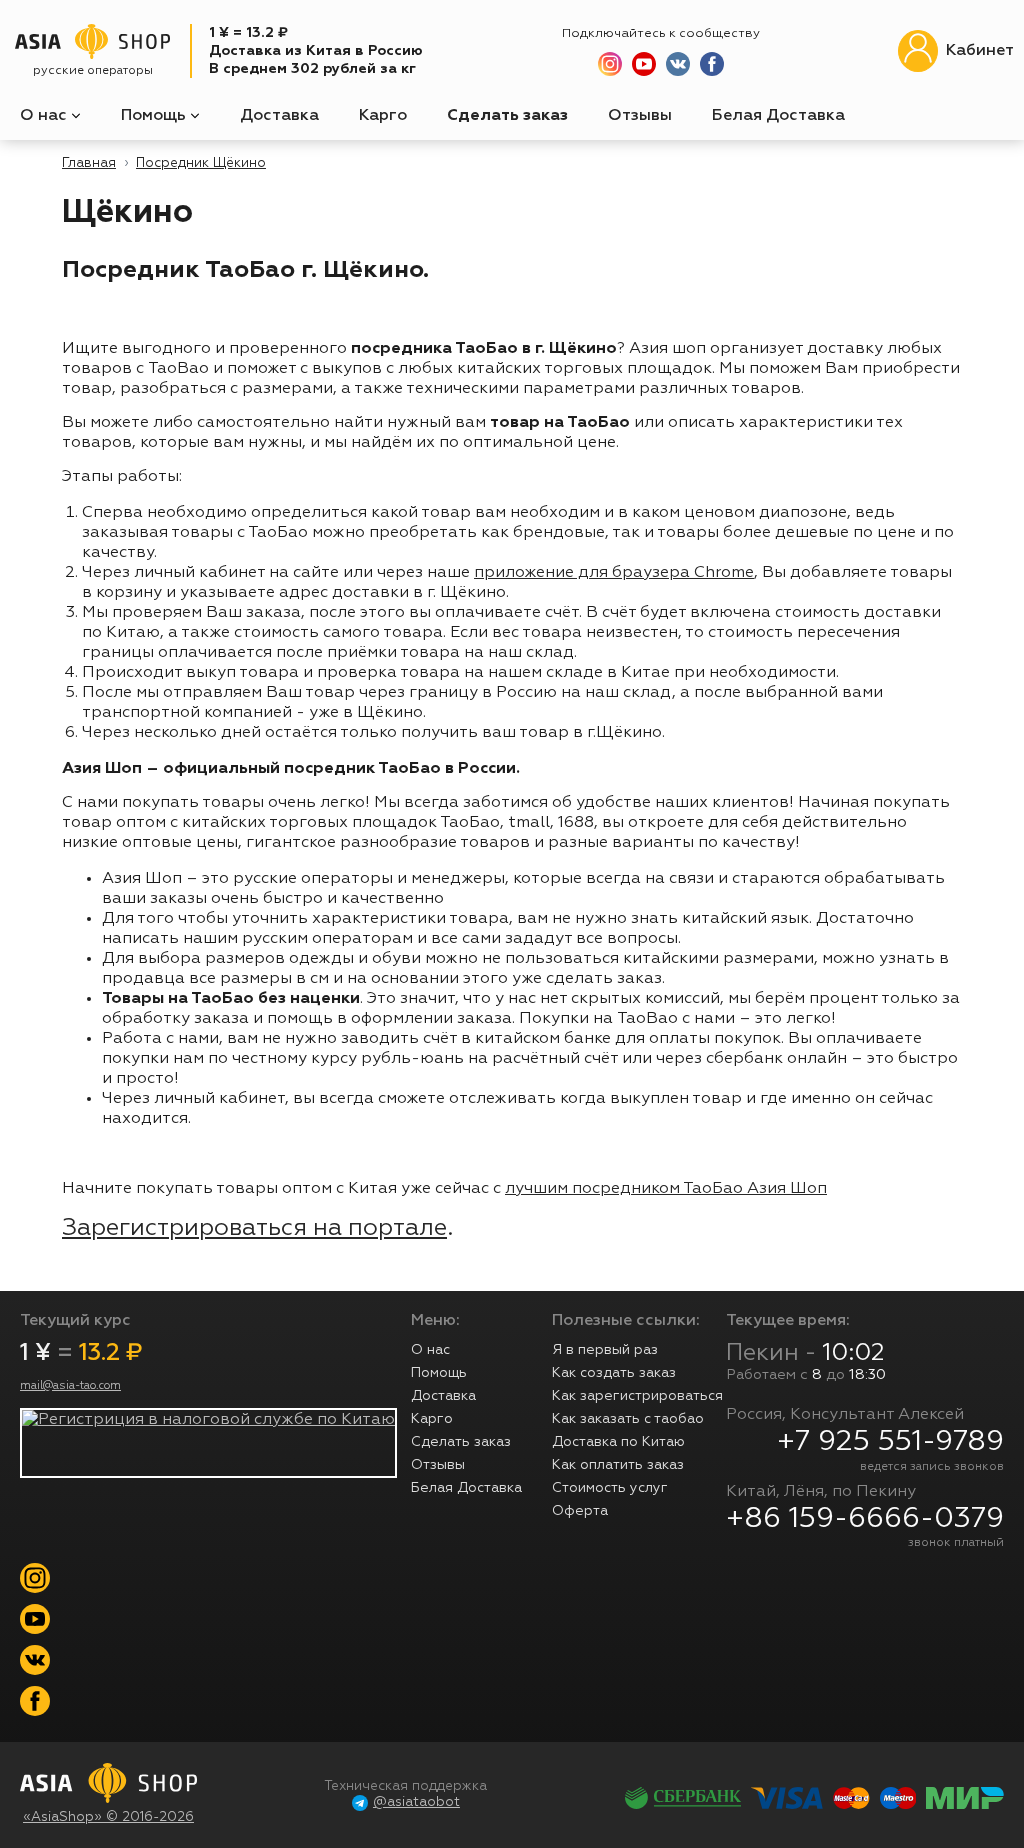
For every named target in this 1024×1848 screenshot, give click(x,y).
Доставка (279, 116)
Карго (383, 116)
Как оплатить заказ (618, 1465)
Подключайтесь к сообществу (661, 33)
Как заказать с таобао (628, 1419)
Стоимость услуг (610, 1488)
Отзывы (640, 116)
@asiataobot (416, 1802)
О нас (45, 116)
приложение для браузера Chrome (614, 573)
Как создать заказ (614, 1373)
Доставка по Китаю (618, 1442)
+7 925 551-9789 (890, 1442)
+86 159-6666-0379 (865, 1519)
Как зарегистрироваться (637, 1396)
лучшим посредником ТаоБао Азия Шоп (666, 1189)
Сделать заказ (507, 116)
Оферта (580, 1511)
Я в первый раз (605, 1350)
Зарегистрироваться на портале (254, 1228)
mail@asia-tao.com (70, 1386)
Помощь (155, 116)
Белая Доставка (778, 116)
